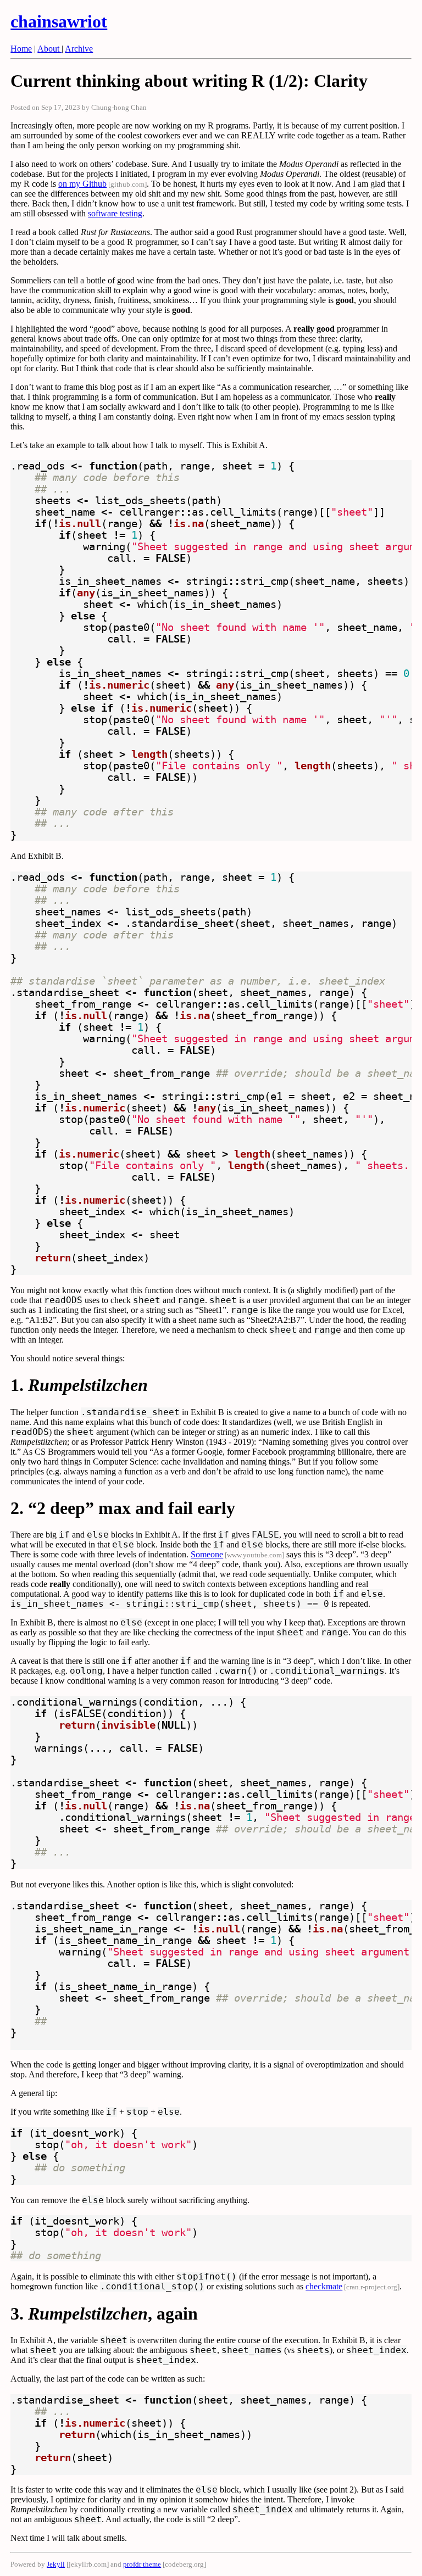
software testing (115, 213)
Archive (79, 49)
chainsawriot (59, 21)
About (49, 49)
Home (21, 49)
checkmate (324, 2286)
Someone (207, 1554)
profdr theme (142, 2564)
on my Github (82, 184)
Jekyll (56, 2564)
